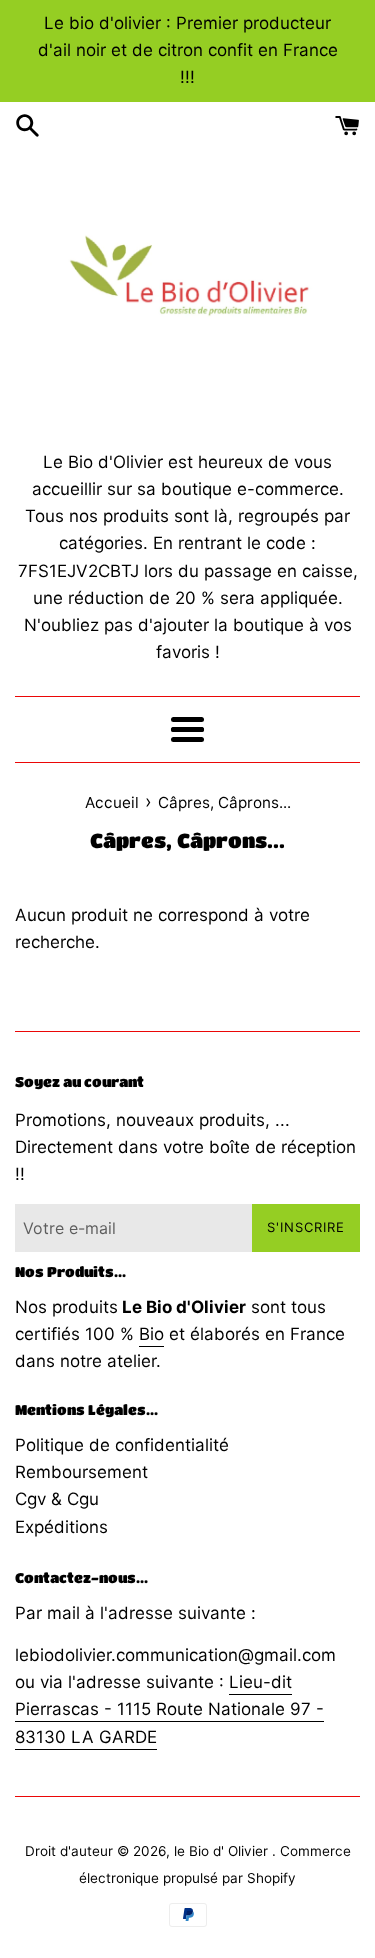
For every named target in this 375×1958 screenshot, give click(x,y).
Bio (151, 1334)
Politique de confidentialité (122, 1445)
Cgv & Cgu (57, 1499)
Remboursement (81, 1472)
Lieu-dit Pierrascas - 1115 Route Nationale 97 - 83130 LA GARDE (169, 1709)
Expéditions (61, 1527)
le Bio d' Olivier (223, 1851)
